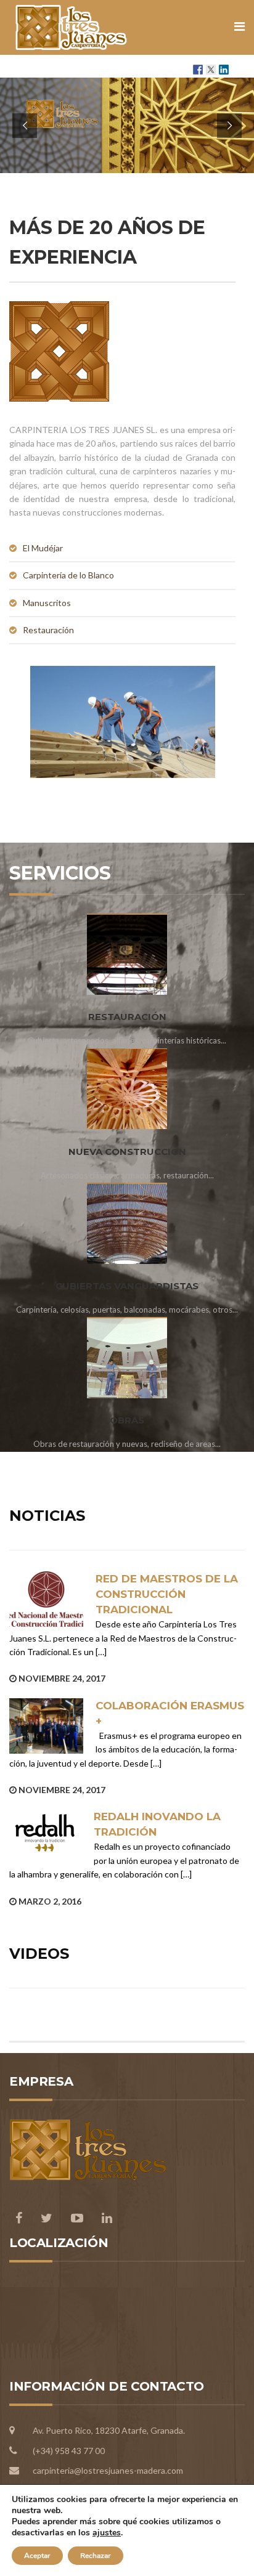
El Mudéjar (43, 548)
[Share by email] (237, 70)
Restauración (48, 630)
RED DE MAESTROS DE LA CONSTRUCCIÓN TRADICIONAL (167, 1594)
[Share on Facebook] (198, 70)
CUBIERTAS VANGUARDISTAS (127, 1286)
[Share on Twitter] (211, 70)
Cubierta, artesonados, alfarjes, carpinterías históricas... (127, 1040)
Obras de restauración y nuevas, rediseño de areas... (127, 1444)
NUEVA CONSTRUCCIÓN (127, 1152)
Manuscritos (47, 603)
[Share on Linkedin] (224, 70)
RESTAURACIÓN (127, 1017)
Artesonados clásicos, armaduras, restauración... (127, 1175)
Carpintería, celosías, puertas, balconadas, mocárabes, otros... (127, 1310)
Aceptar (37, 2556)
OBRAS (127, 1420)
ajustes (107, 2533)
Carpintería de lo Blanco (68, 575)
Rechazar (96, 2556)
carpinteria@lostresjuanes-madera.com (108, 2470)
